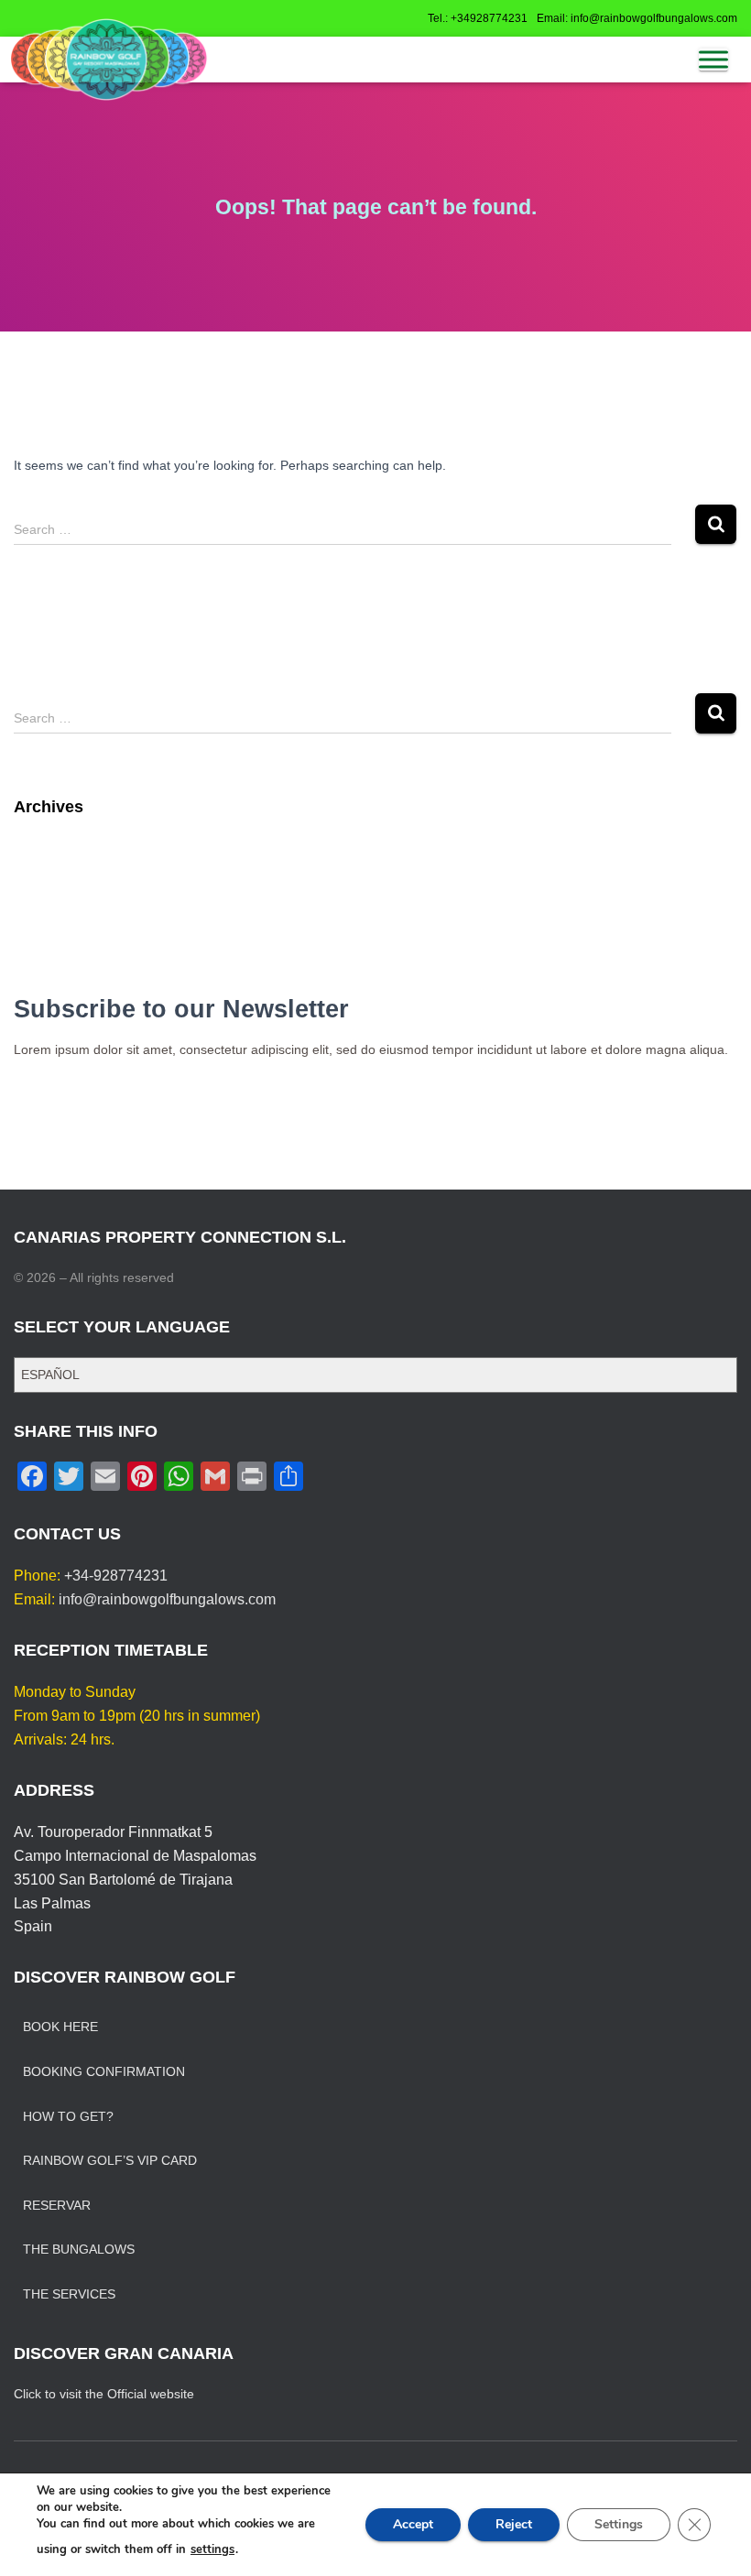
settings (212, 2549)
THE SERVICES (69, 2294)
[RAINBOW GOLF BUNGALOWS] (109, 60)
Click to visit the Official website (104, 2394)
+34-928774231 (116, 1576)
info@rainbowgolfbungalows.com (167, 1599)
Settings (619, 2524)
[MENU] (713, 60)
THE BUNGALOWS (79, 2249)
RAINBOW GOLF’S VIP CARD (110, 2160)
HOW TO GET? (68, 2116)
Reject (514, 2524)
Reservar (57, 2205)
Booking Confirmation (104, 2071)
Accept (413, 2524)
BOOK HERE (60, 2027)
